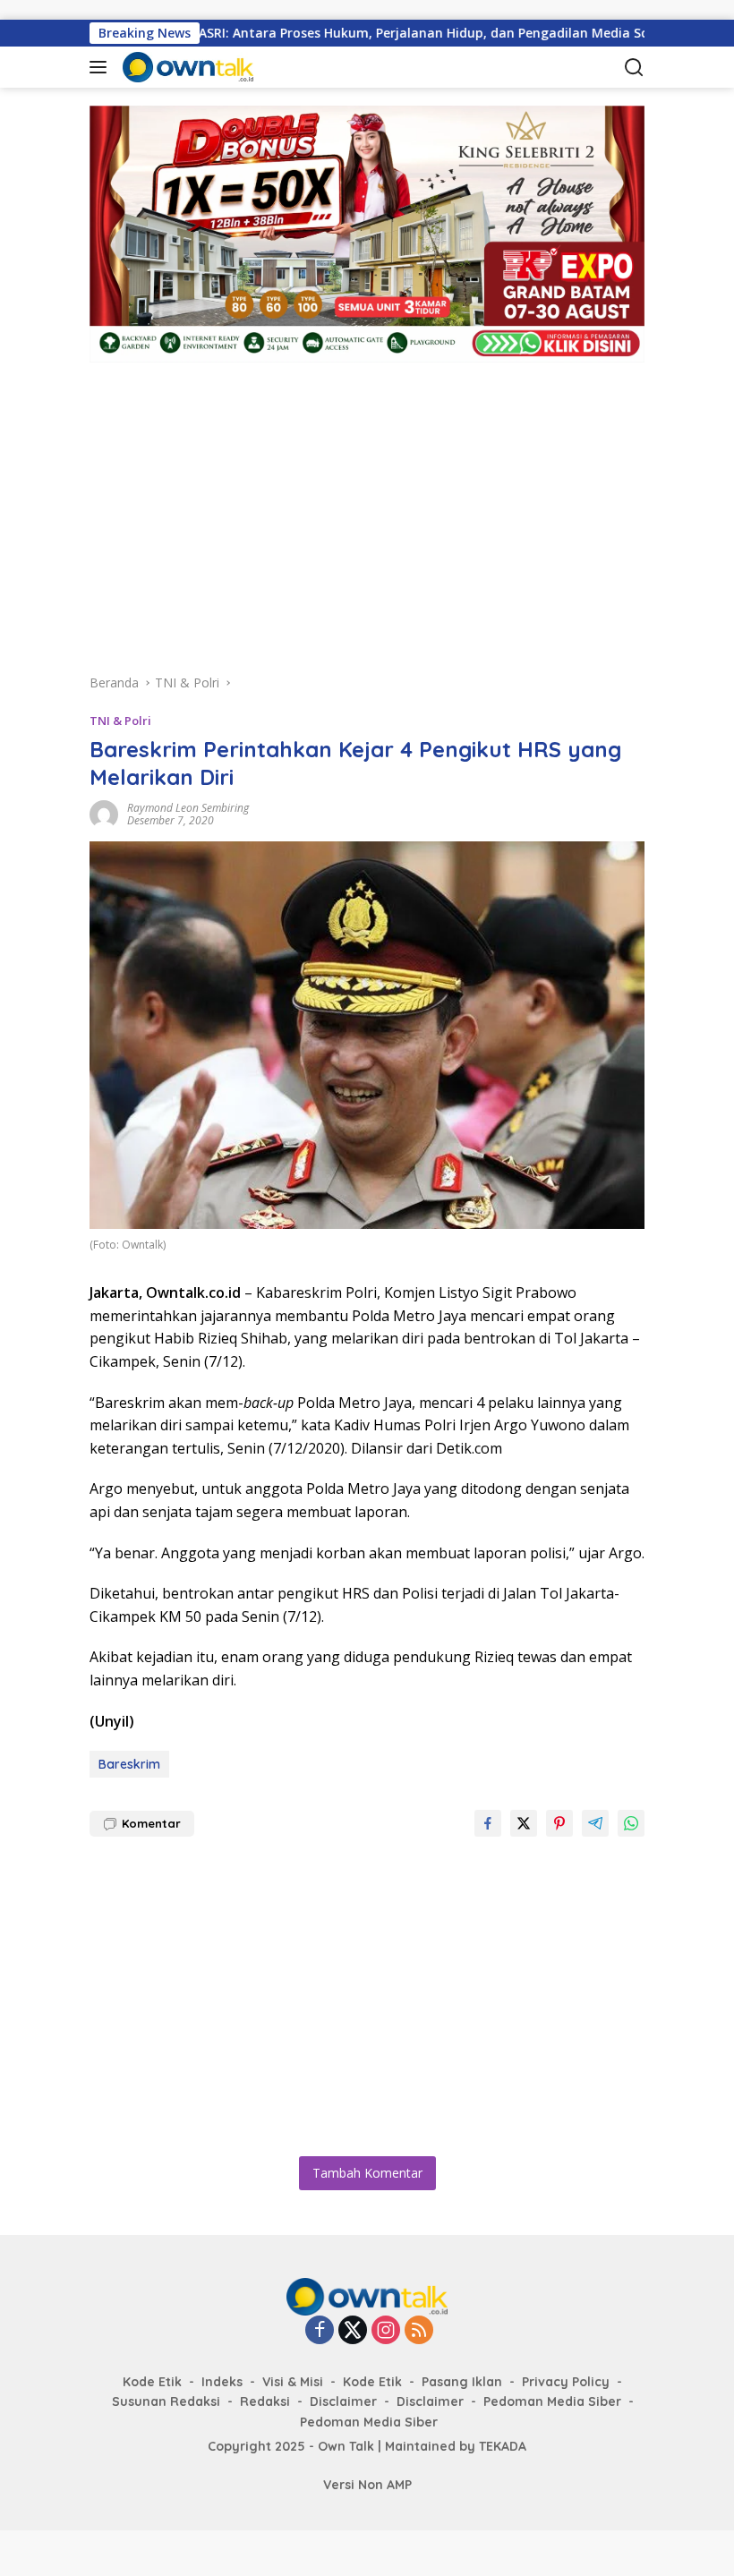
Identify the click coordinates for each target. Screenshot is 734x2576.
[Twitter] (353, 2331)
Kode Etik (152, 2382)
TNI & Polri (120, 721)
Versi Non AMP (367, 2485)
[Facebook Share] (488, 1823)
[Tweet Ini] (524, 1823)
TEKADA (503, 2446)
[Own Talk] (210, 67)
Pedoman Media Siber (552, 2401)
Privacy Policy (566, 2382)
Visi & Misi (293, 2382)
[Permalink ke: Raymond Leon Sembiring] (104, 813)
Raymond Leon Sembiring (188, 808)
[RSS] (419, 2331)
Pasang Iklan (462, 2382)
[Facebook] (320, 2331)
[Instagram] (386, 2331)
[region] (367, 506)
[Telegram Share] (595, 1823)
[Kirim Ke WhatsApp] (631, 1823)
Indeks (222, 2382)
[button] (102, 67)
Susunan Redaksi (166, 2401)
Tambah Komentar (367, 2173)
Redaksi (265, 2401)
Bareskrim (129, 1764)
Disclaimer (343, 2401)
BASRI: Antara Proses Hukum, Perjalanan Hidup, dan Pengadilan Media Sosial (377, 33)
